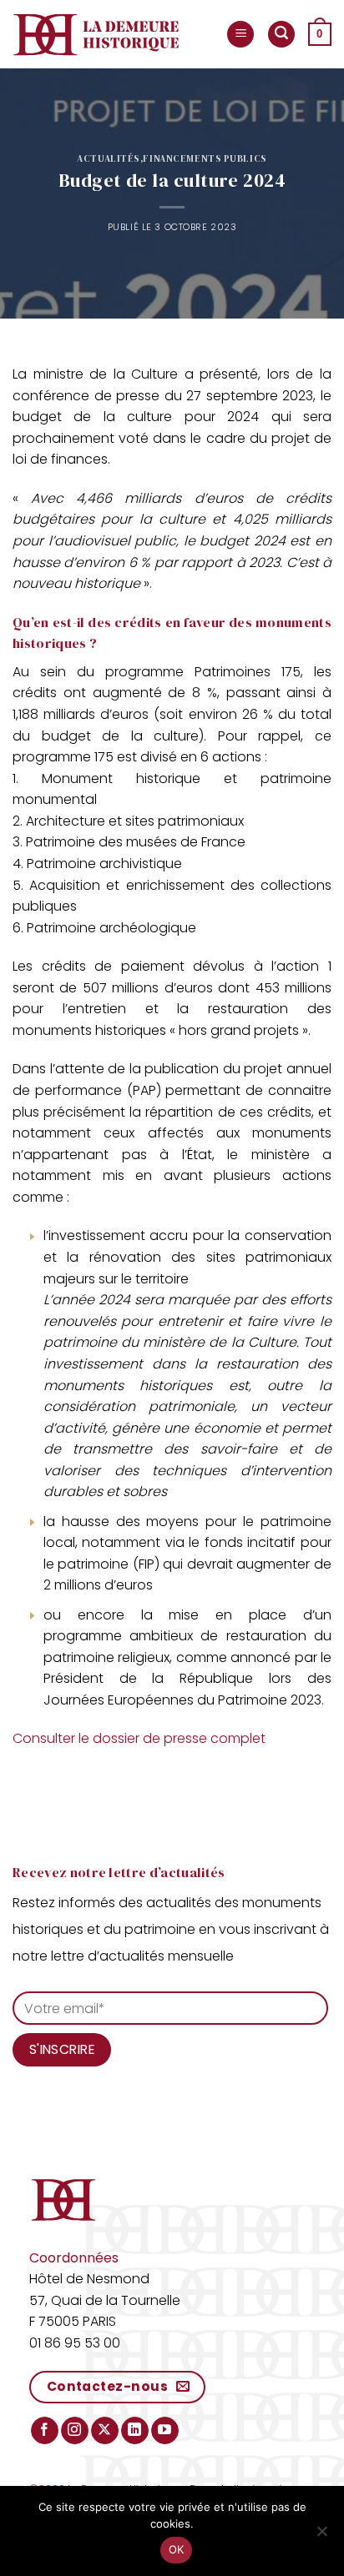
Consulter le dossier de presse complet (139, 1738)
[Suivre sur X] (105, 2431)
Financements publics (205, 158)
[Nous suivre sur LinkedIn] (135, 2431)
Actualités (109, 158)
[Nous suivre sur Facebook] (45, 2431)
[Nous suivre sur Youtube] (165, 2431)
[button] (240, 35)
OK (177, 2549)
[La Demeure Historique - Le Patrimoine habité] (96, 35)
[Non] (321, 2536)
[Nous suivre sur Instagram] (75, 2431)
